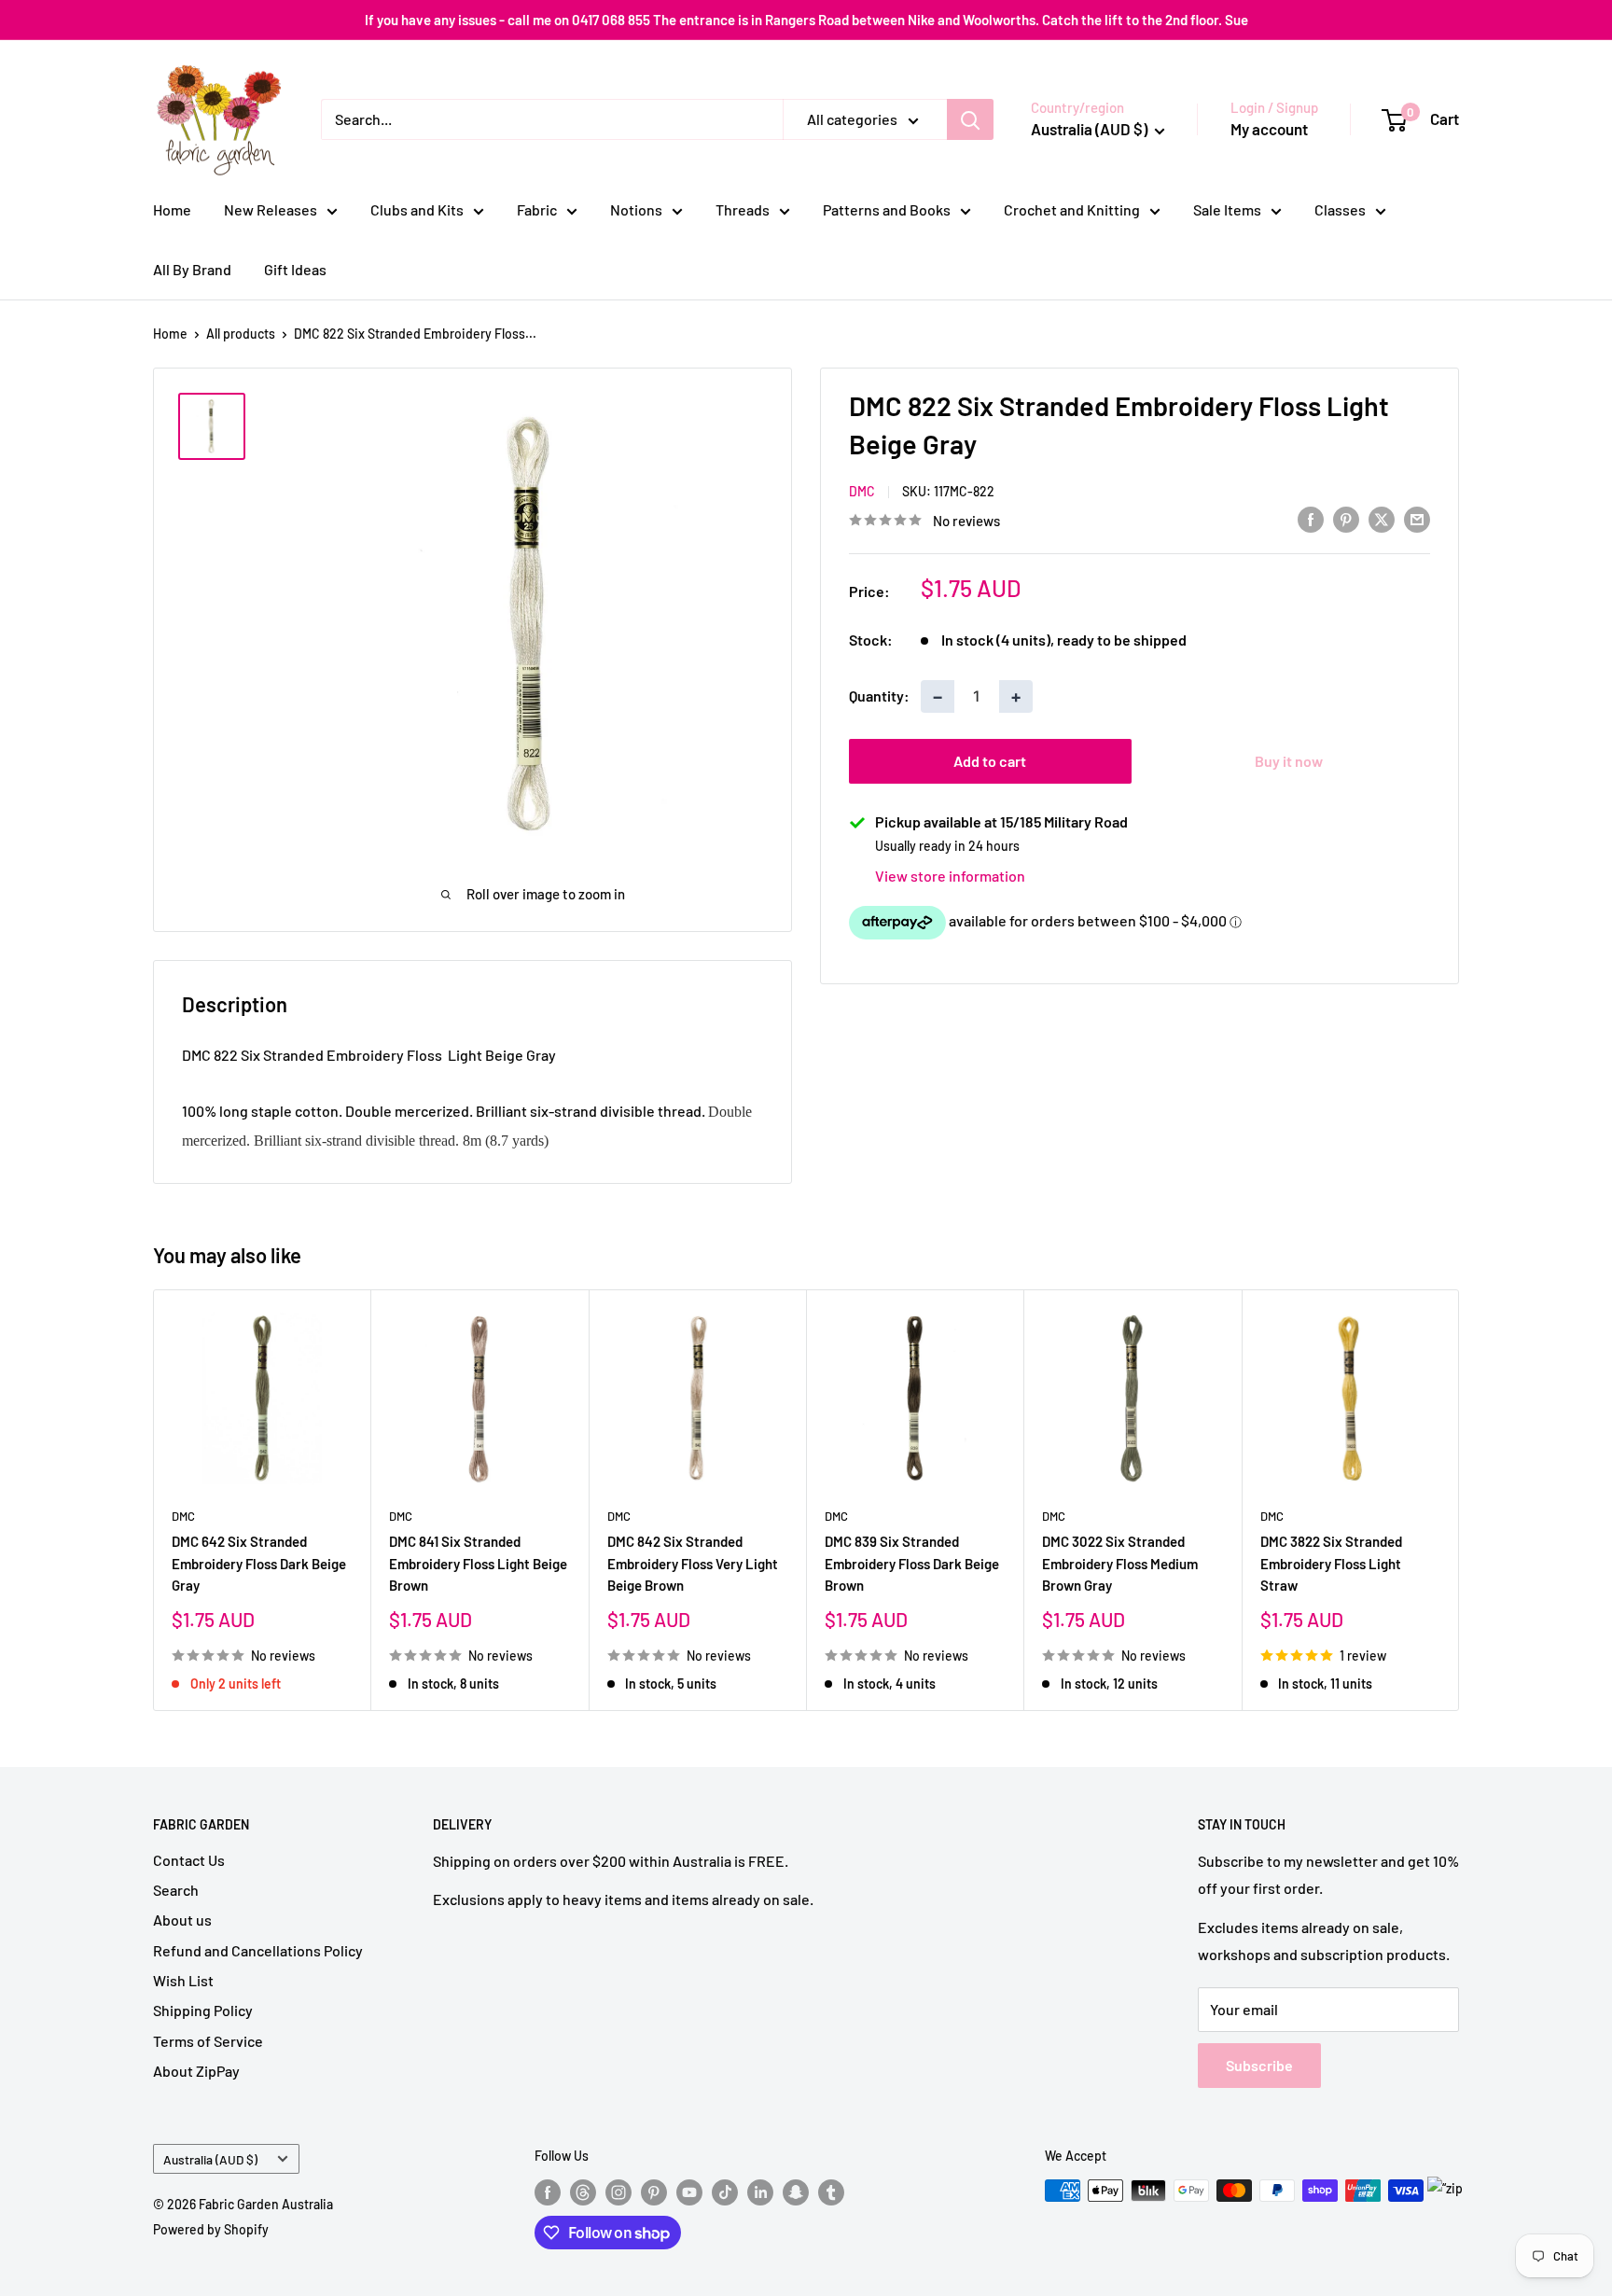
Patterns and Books (887, 209)
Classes (1340, 209)
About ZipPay (196, 2071)
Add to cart (990, 761)
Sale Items (1227, 209)
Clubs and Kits (417, 209)
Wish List (183, 1980)
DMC (862, 491)
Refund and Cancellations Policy (258, 1950)
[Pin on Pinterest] (1346, 518)
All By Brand (192, 269)
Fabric (537, 209)
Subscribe (1259, 2065)
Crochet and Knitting (1072, 209)
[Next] (1459, 1500)
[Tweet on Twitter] (1382, 518)
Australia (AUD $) (210, 2159)
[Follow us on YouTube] (689, 2192)
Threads (743, 209)
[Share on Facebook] (1311, 518)
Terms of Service (208, 2041)
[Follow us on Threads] (583, 2192)
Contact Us (189, 1860)
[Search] (970, 119)
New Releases (271, 209)
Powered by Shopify (211, 2229)
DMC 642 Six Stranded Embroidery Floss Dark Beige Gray (259, 1563)
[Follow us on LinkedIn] (760, 2192)
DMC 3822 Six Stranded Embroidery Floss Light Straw (1331, 1563)
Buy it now (1289, 761)
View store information (950, 876)
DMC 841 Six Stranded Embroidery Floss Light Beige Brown (478, 1563)
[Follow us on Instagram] (618, 2192)
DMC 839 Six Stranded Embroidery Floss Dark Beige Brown (912, 1563)
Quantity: (879, 696)
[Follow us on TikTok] (725, 2192)
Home (172, 209)
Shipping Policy (203, 2010)
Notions (636, 209)
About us (182, 1920)
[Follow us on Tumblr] (831, 2192)
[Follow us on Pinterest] (654, 2192)
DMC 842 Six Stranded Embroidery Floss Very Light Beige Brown (693, 1563)
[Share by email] (1417, 518)
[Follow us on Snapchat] (796, 2192)
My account (1269, 129)
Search (176, 1890)
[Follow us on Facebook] (548, 2192)
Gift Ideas (295, 269)
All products (241, 334)
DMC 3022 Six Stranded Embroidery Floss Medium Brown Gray (1120, 1563)
